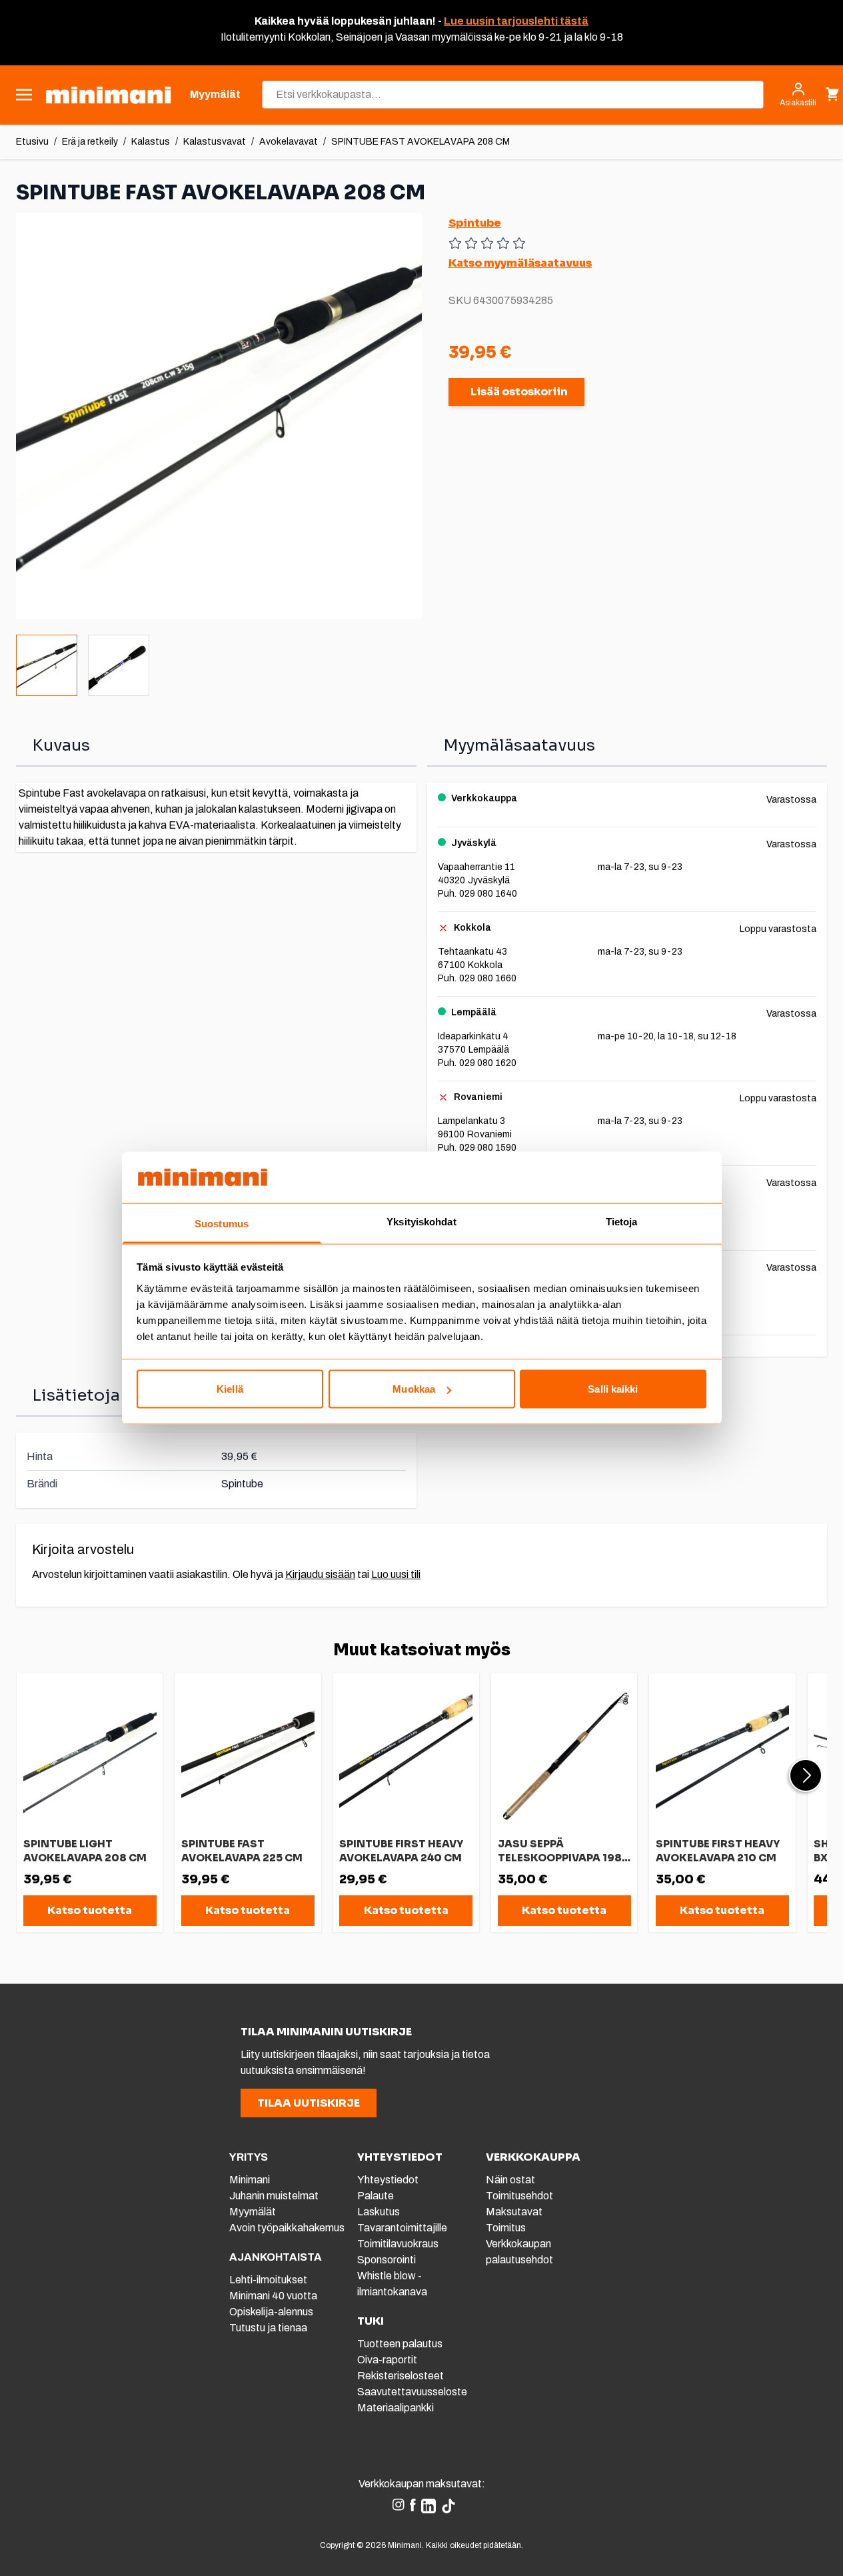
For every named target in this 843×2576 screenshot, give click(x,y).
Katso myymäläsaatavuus (520, 263)
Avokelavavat (289, 142)
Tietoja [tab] (622, 1221)
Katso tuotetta (90, 1910)
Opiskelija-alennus (271, 2312)
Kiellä (230, 1389)
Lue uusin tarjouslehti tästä (516, 21)
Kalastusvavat (215, 142)
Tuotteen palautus (401, 2344)
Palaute (376, 2196)
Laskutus (379, 2212)
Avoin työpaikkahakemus (287, 2228)
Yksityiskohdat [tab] (421, 1221)
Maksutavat (514, 2212)
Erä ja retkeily (90, 142)
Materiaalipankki (396, 2408)
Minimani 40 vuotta (273, 2296)
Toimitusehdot (519, 2196)
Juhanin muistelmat (274, 2196)
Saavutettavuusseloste (412, 2392)
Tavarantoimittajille (402, 2228)
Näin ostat (510, 2180)
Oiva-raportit (387, 2360)
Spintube (475, 223)
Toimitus (506, 2228)
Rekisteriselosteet (401, 2376)
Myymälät (253, 2212)
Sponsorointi (387, 2260)
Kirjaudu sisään (320, 1574)
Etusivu (32, 142)
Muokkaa (414, 1389)
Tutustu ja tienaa (268, 2328)
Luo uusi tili (396, 1574)
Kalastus (151, 142)
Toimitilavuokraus (398, 2244)
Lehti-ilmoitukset (268, 2280)
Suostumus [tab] (222, 1223)
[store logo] (108, 95)
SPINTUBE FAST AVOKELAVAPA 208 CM (421, 142)
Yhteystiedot (388, 2180)
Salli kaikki (613, 1389)
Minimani (250, 2180)
